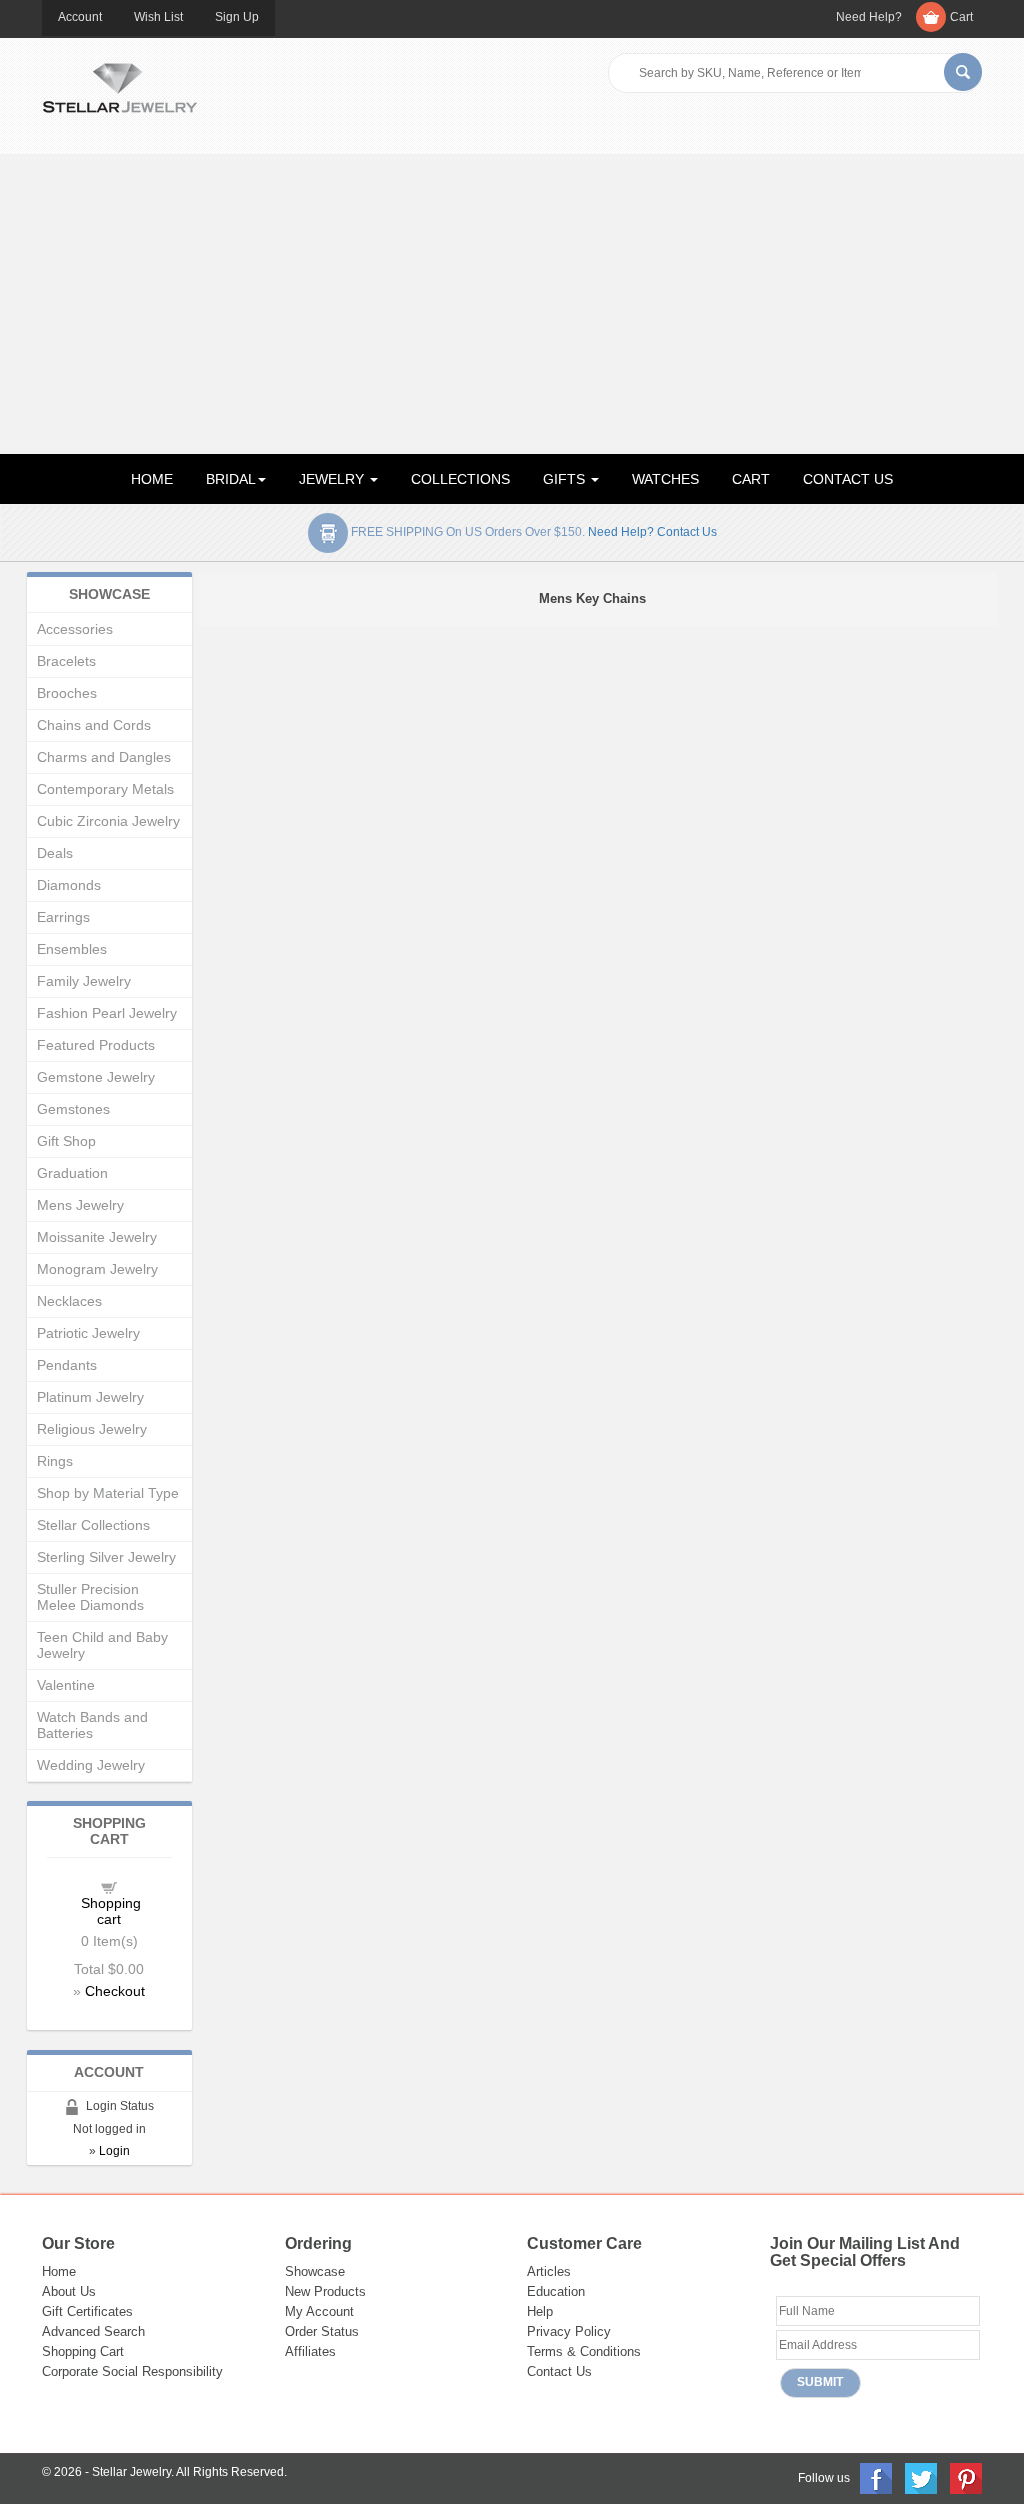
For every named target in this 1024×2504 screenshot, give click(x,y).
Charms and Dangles (104, 757)
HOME (152, 479)
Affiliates (310, 2351)
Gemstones (73, 1109)
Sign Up (237, 17)
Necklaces (69, 1301)
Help (540, 2311)
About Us (69, 2291)
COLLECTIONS (460, 479)
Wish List (158, 17)
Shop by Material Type (108, 1493)
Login (114, 2151)
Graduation (72, 1173)
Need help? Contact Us (652, 532)
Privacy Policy (569, 2331)
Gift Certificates (87, 2311)
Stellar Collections (93, 1525)
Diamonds (69, 885)
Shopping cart (111, 1911)
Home (59, 2271)
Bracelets (66, 661)
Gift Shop (66, 1141)
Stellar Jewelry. (133, 2472)
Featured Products (96, 1045)
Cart (961, 17)
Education (556, 2291)
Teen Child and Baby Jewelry (102, 1645)
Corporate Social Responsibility (132, 2371)
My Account (319, 2311)
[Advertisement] (512, 304)
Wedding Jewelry (91, 1765)
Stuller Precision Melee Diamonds (90, 1597)
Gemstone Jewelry (96, 1077)
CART (751, 479)
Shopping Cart (83, 2351)
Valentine (66, 1685)
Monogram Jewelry (97, 1269)
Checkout (115, 1991)
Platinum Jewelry (90, 1397)
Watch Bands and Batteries (92, 1725)
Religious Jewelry (92, 1429)
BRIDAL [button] (231, 479)
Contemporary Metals (105, 789)
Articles (549, 2271)
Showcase (315, 2271)
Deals (55, 853)
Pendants (67, 1365)
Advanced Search (93, 2331)
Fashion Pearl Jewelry (107, 1013)
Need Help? (869, 17)
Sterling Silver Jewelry (106, 1557)
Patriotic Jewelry (88, 1333)
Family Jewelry (84, 981)
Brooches (67, 693)
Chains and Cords (94, 725)
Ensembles (72, 949)
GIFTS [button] (566, 479)
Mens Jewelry (80, 1205)
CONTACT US (848, 479)
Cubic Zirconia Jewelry (108, 821)
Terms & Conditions (584, 2351)
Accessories (75, 629)
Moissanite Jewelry (97, 1237)
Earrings (63, 917)
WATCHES (665, 479)
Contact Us (559, 2371)
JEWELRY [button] (333, 479)
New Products (325, 2291)
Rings (55, 1461)
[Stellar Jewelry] (119, 85)
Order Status (322, 2331)
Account (80, 17)
